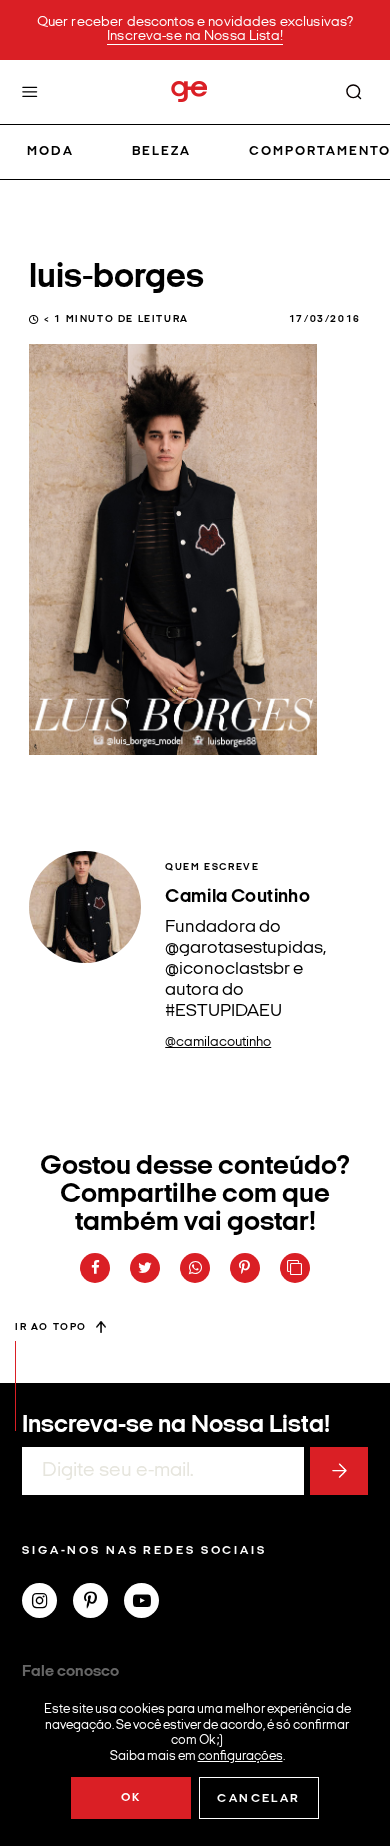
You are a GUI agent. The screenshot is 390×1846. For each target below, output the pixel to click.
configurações (240, 1755)
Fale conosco (70, 1672)
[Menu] (30, 92)
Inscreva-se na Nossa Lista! (195, 36)
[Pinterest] (98, 1603)
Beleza (161, 151)
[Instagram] (47, 1603)
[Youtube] (149, 1603)
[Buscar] (354, 92)
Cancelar (258, 1799)
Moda (50, 151)
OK (131, 1798)
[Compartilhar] (95, 1268)
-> (339, 1471)
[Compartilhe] (295, 1268)
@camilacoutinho (218, 1042)
